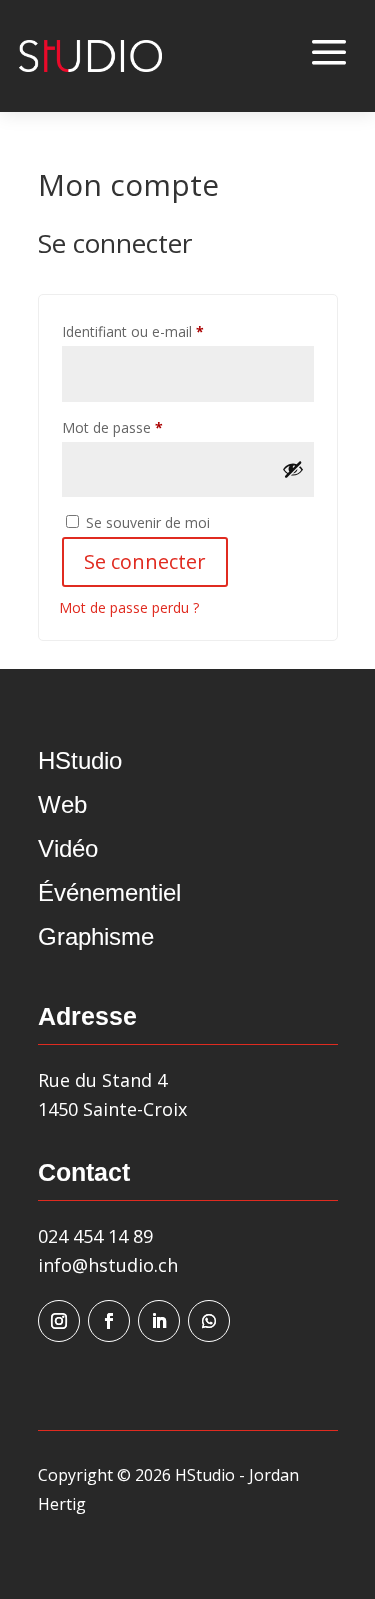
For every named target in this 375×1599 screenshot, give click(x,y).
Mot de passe (147, 427)
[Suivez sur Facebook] (109, 1321)
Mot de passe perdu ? (129, 607)
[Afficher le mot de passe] (293, 469)
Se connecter (145, 561)
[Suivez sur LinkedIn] (159, 1321)
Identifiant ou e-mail (168, 331)
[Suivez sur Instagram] (59, 1321)
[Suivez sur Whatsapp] (209, 1321)
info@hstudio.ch (108, 1265)
